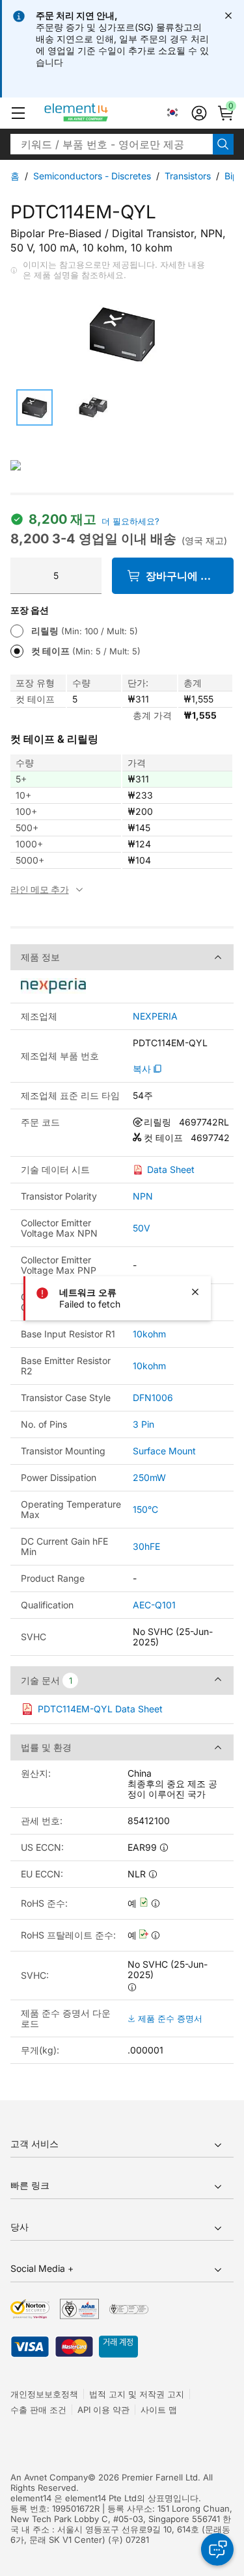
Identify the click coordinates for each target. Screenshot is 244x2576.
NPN (143, 1196)
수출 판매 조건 (38, 2410)
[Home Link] (101, 113)
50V (142, 1228)
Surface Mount (164, 1451)
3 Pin (143, 1424)
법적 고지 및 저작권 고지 (137, 2394)
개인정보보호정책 (44, 2394)
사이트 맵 (159, 2410)
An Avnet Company (49, 2477)
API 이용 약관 (103, 2410)
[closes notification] (228, 16)
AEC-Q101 (154, 1605)
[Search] (223, 144)
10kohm (149, 1334)
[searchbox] (112, 144)
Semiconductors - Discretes (92, 176)
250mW (149, 1477)
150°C (145, 1509)
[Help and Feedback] (217, 2549)
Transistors (188, 176)
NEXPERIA (155, 1016)
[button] (18, 113)
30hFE (146, 1546)
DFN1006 (153, 1397)
